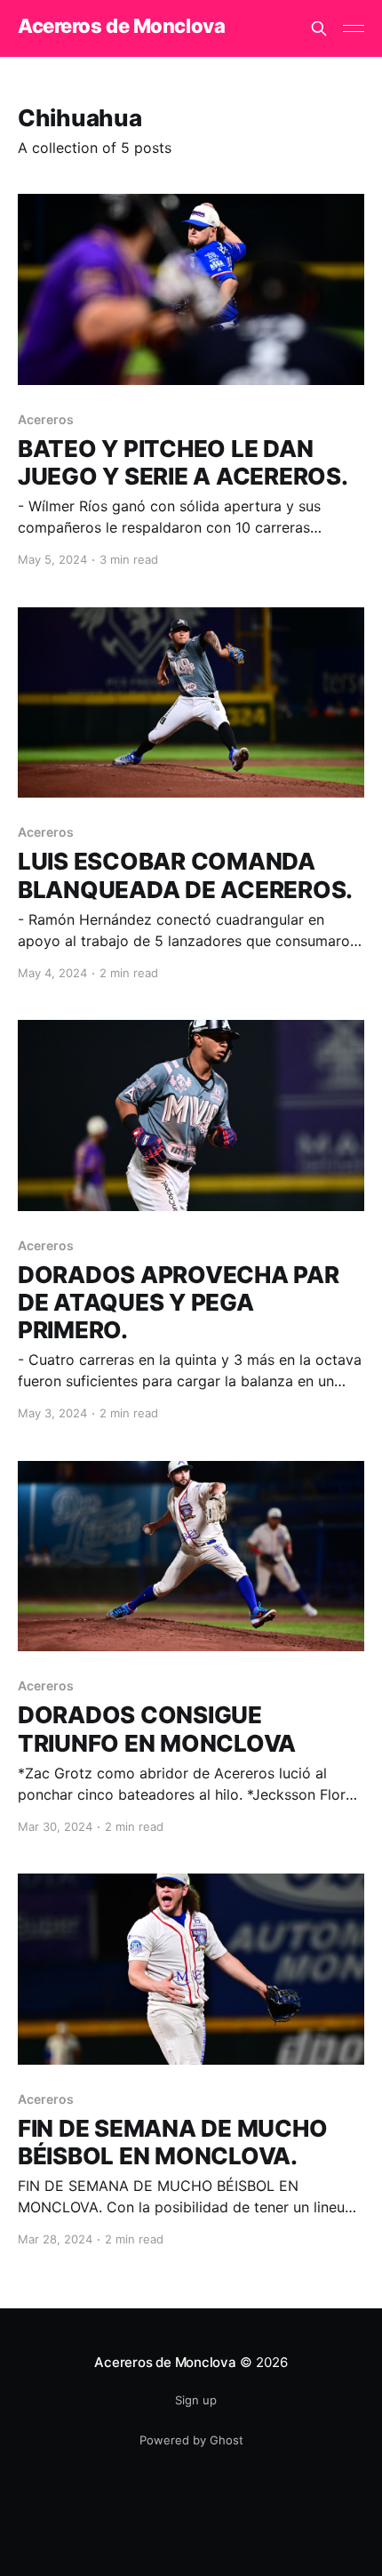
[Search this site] (319, 28)
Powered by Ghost (191, 2440)
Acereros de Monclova (121, 26)
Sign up (196, 2400)
